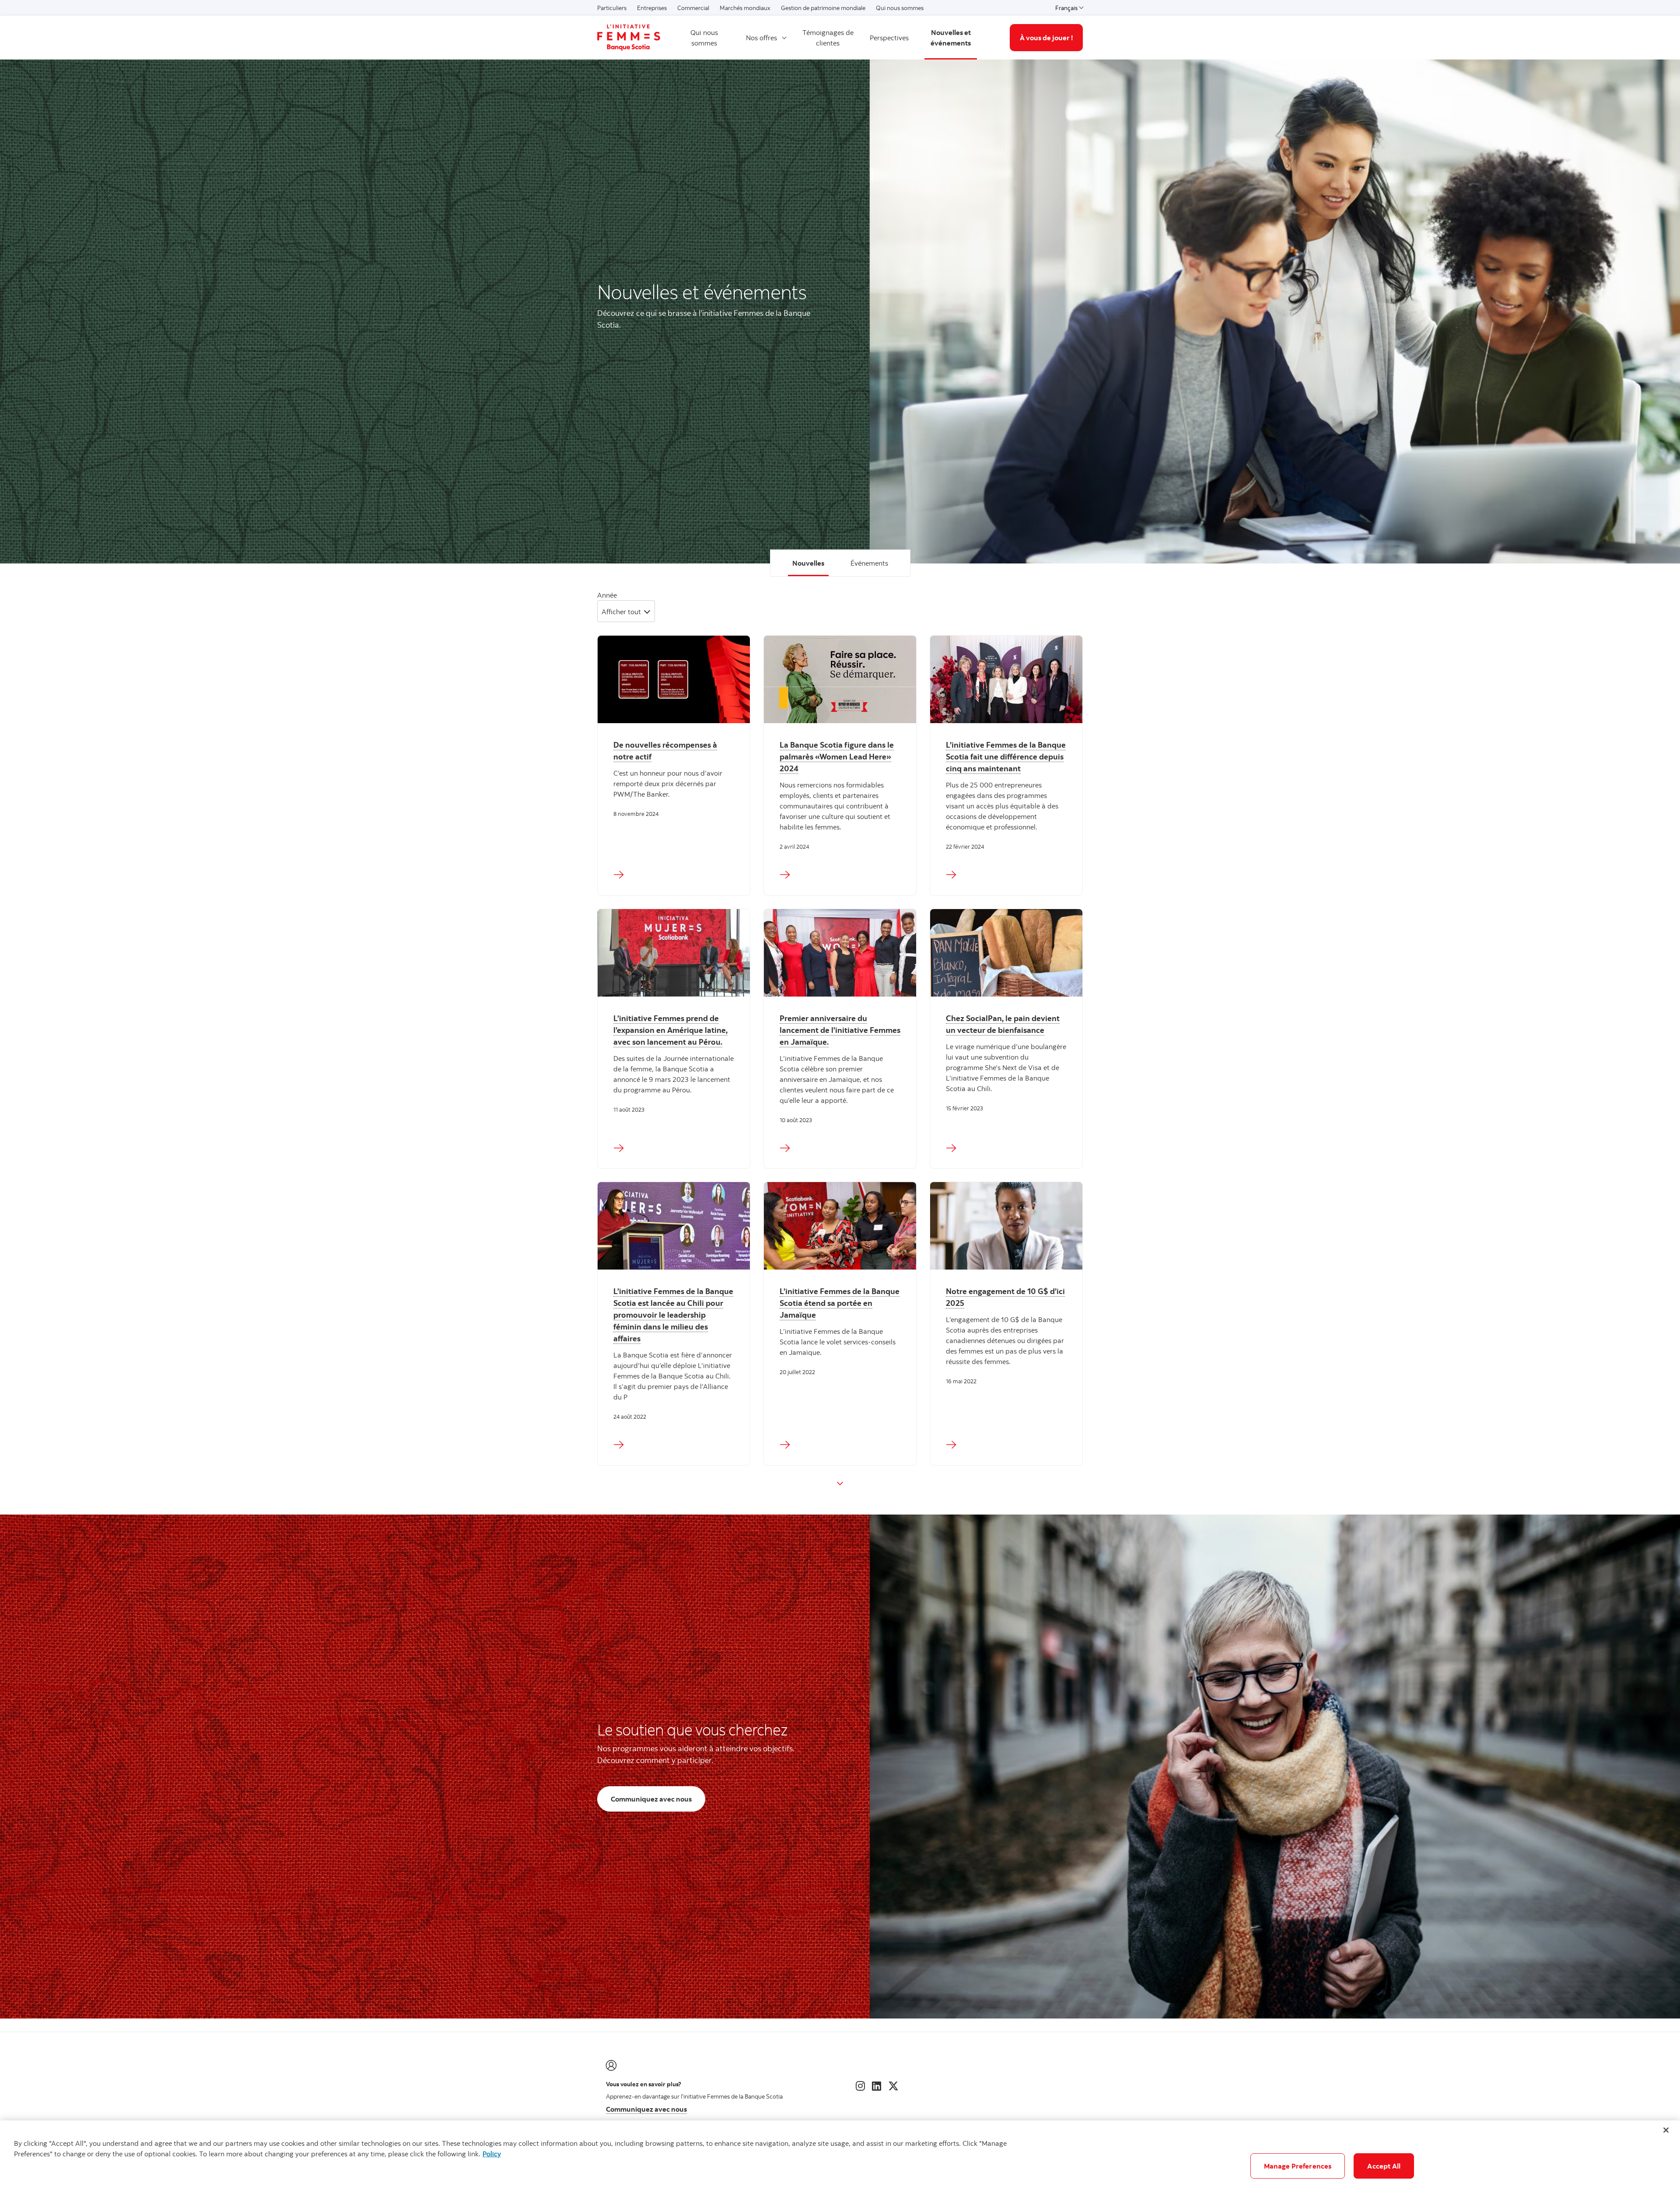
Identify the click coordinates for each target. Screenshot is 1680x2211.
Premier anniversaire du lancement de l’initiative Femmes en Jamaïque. (840, 1030)
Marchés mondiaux (745, 8)
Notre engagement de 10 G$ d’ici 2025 (1005, 1297)
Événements (869, 563)
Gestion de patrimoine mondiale (823, 8)
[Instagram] (860, 2086)
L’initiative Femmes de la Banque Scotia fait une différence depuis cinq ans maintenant (1006, 757)
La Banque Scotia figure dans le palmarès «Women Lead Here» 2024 (837, 757)
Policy (492, 2154)
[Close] (1666, 2130)
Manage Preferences (1298, 2166)
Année (607, 595)
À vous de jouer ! (1046, 38)
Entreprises (652, 8)
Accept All (1384, 2166)
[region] (840, 2166)
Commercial (693, 8)
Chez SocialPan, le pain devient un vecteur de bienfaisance (1003, 1024)
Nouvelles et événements (951, 38)
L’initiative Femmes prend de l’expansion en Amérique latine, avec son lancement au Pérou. (670, 1030)
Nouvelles (808, 563)
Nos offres (761, 38)
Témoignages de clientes (828, 38)
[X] (893, 2086)
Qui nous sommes (900, 8)
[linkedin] (877, 2086)
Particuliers (612, 8)
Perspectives (889, 38)
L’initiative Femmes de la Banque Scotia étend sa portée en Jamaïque (840, 1303)
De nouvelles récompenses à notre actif (665, 751)
